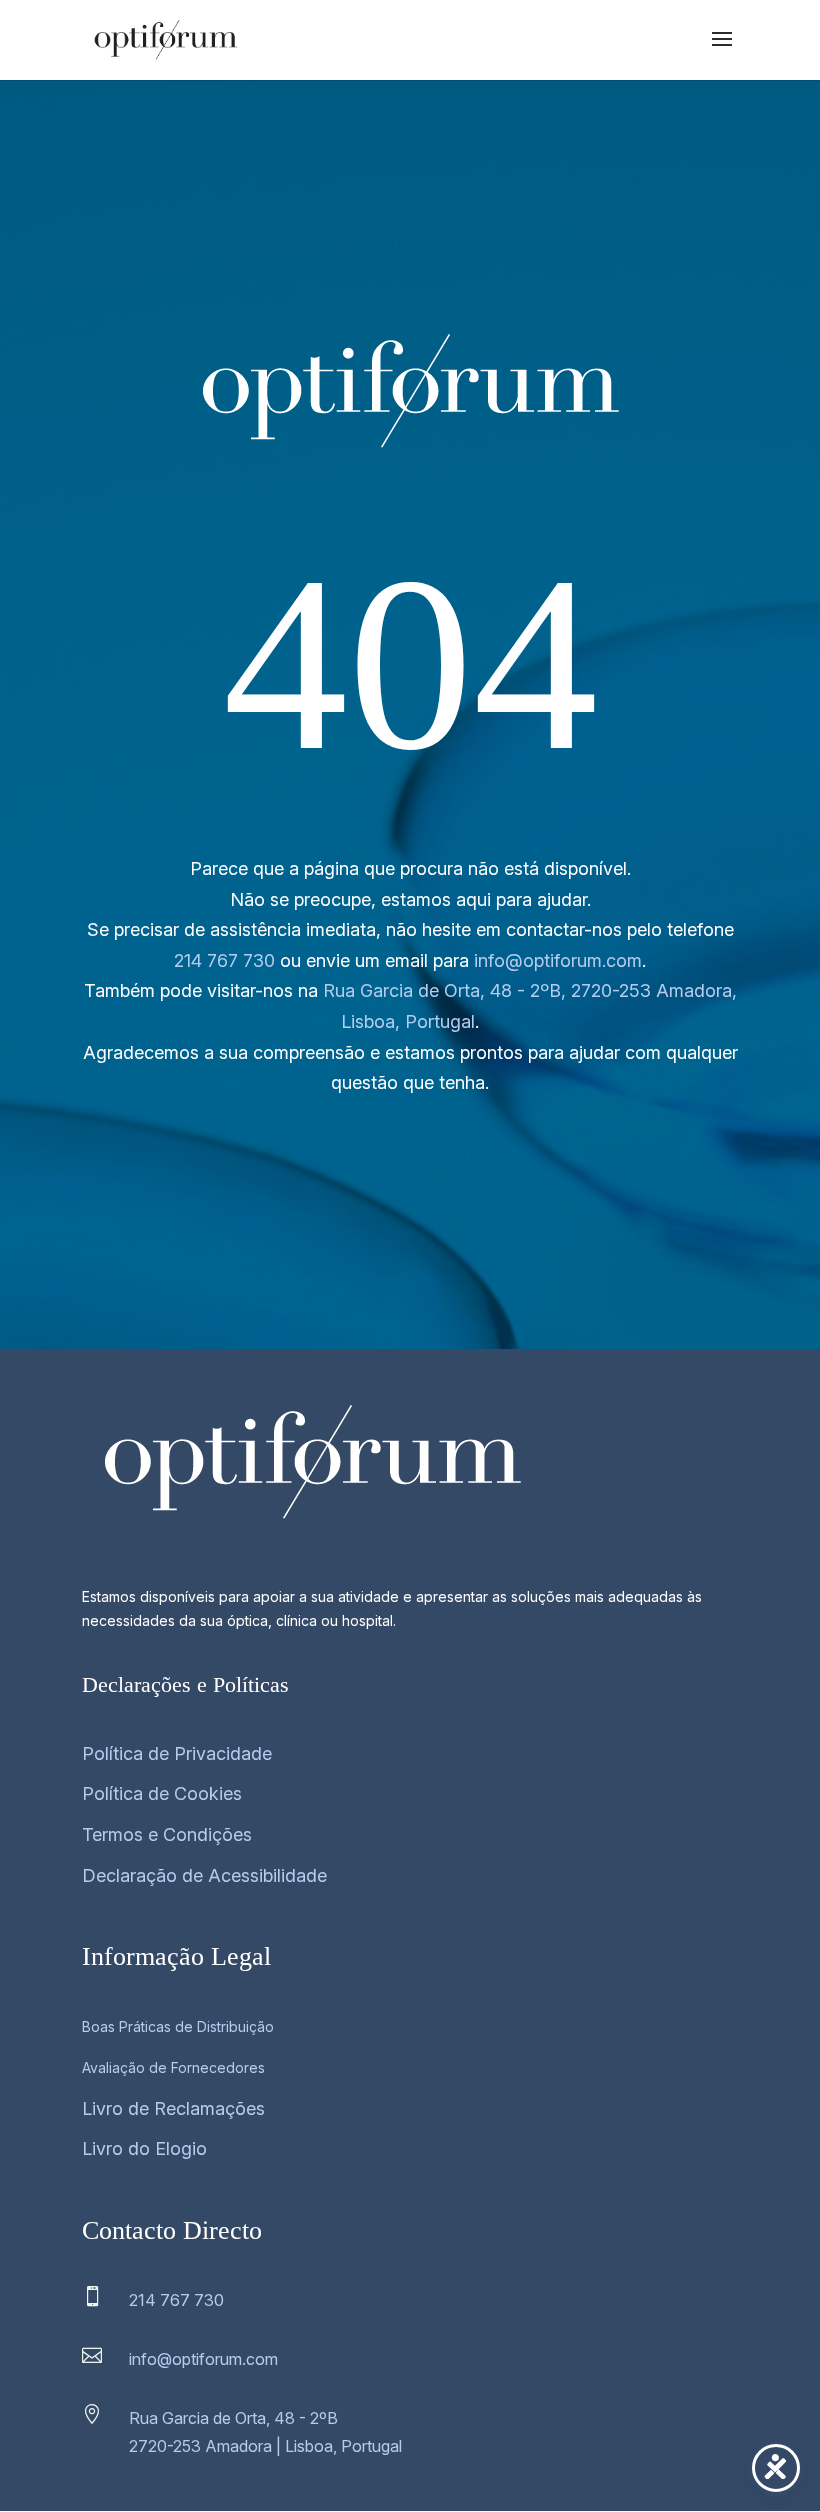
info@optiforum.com (558, 960)
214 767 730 (224, 960)
